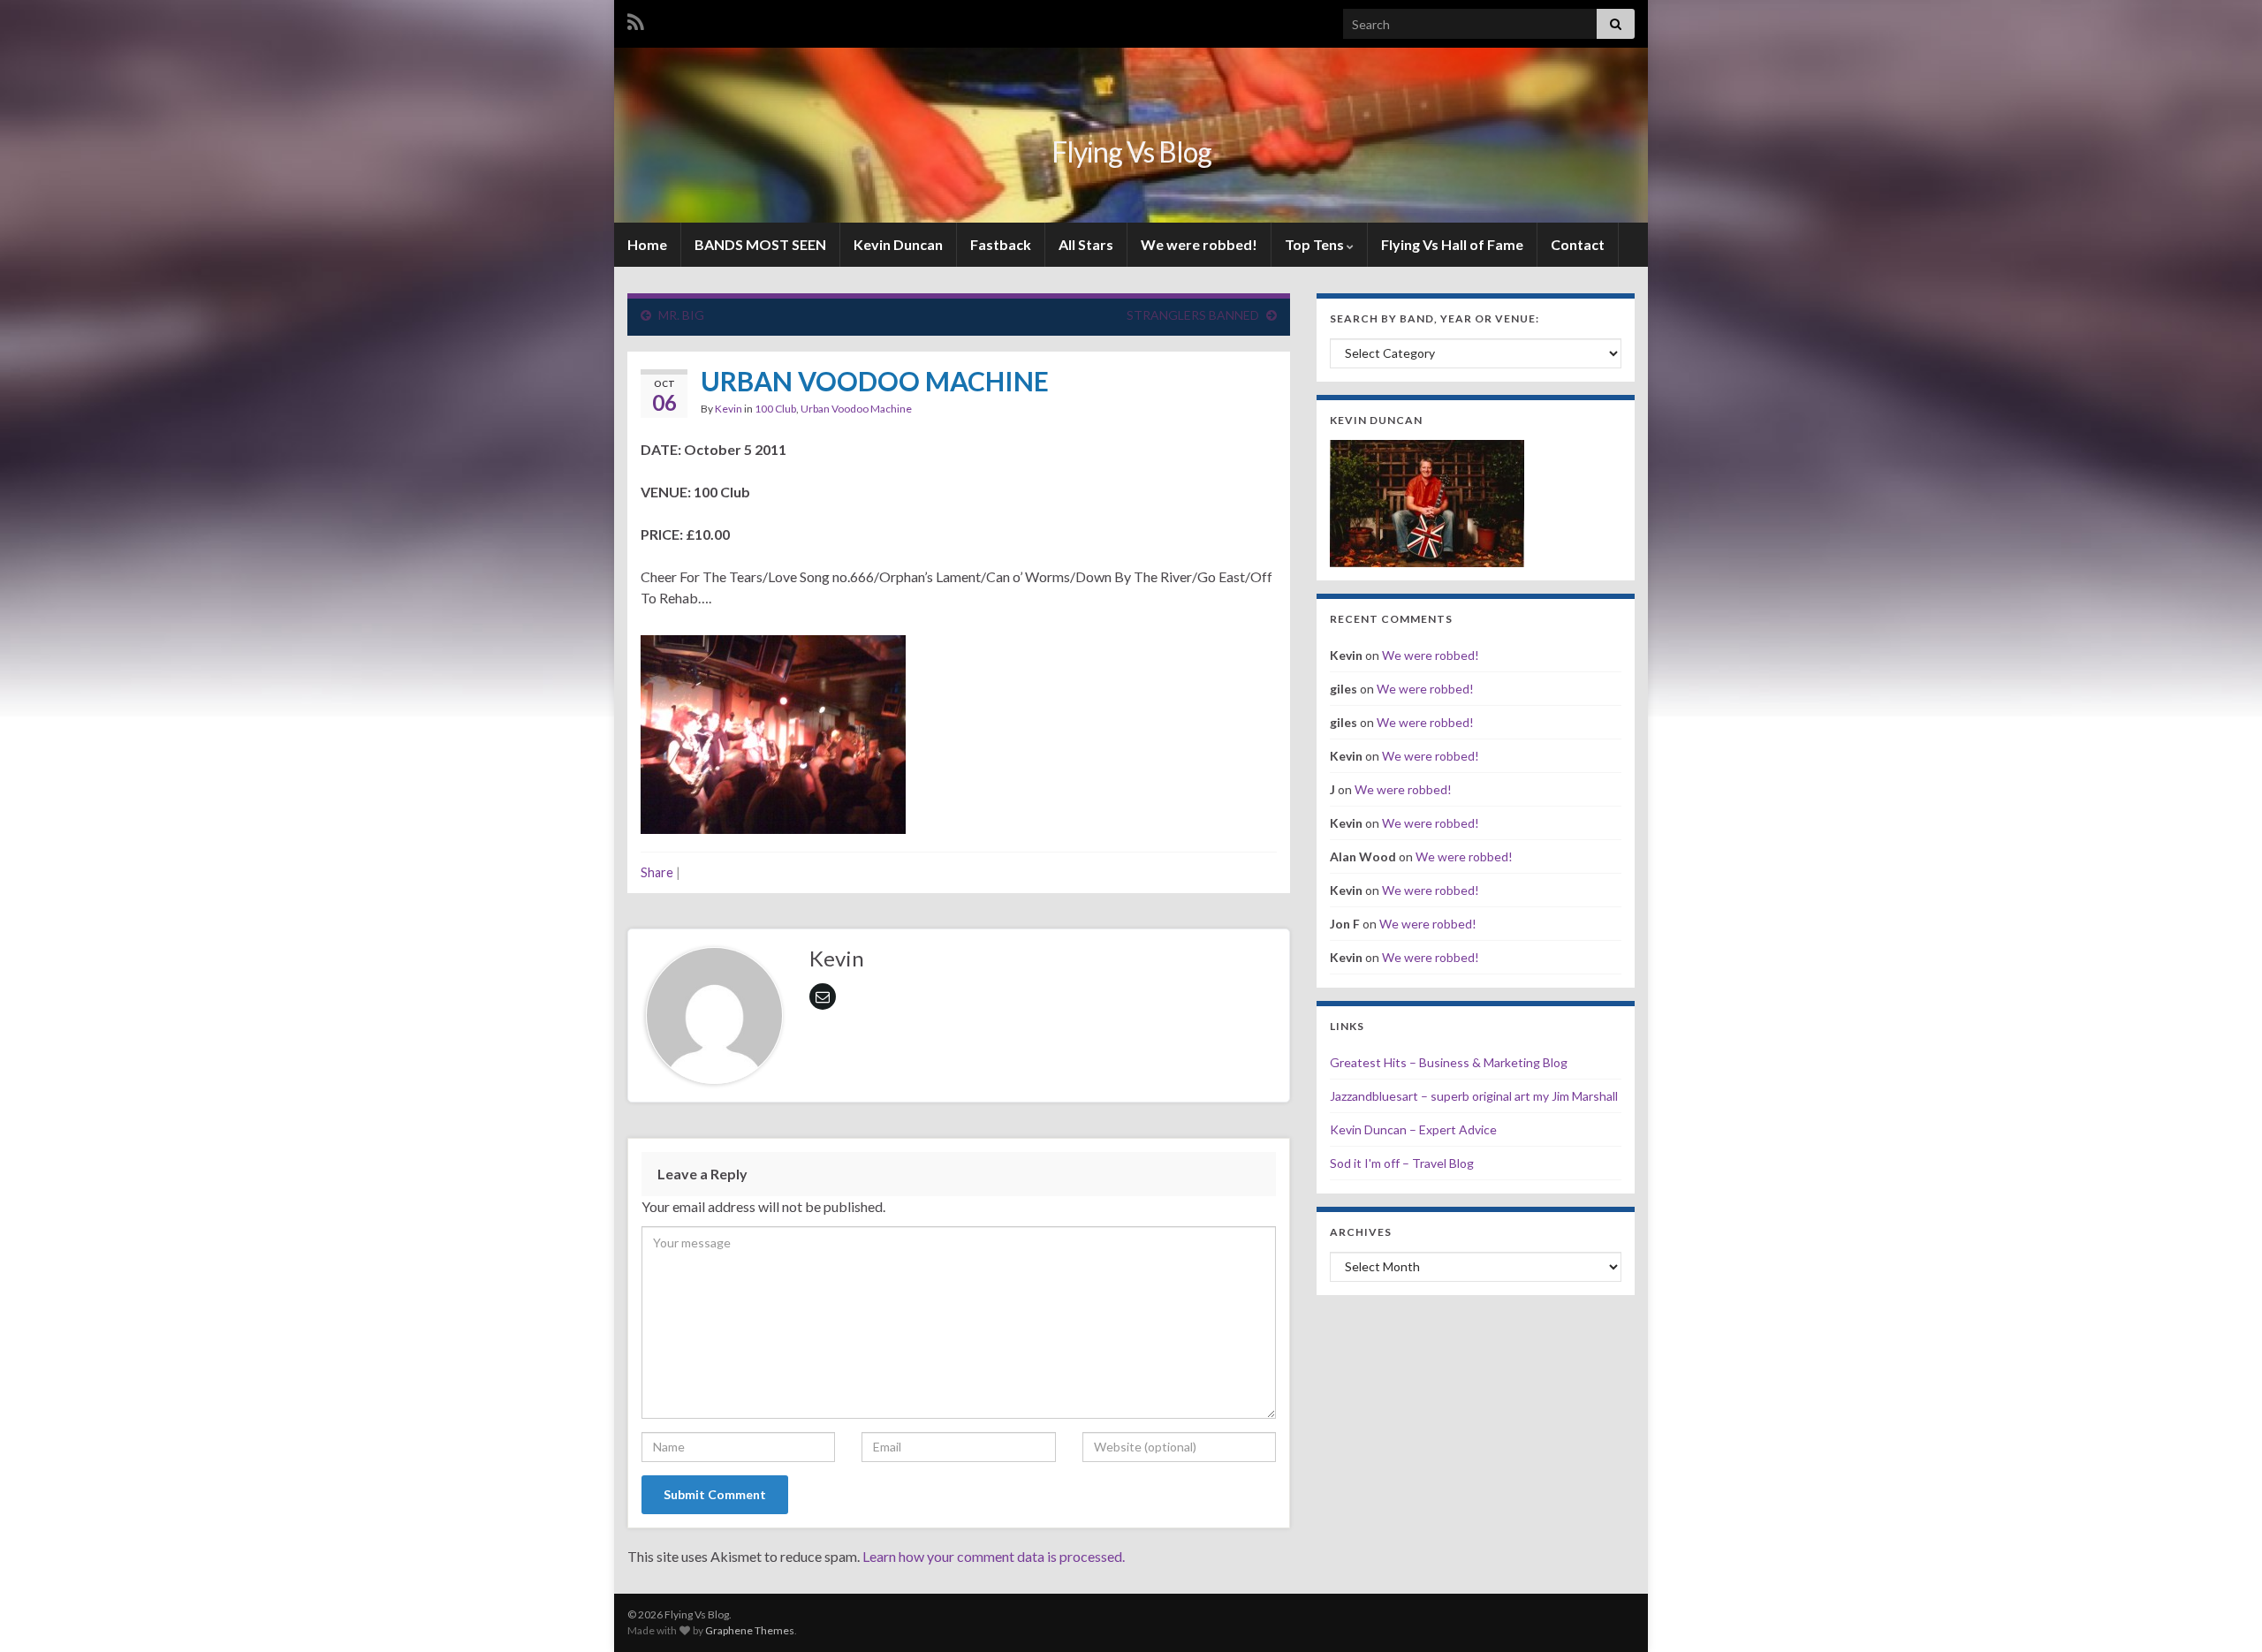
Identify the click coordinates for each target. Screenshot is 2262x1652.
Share (657, 872)
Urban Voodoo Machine (856, 409)
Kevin (729, 409)
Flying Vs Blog (1131, 152)
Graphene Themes (750, 1630)
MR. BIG (681, 315)
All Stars (1086, 244)
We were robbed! (1199, 244)
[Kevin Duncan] (1427, 501)
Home (647, 244)
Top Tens (1316, 244)
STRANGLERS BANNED (1193, 315)
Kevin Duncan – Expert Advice (1413, 1129)
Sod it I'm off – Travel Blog (1402, 1163)
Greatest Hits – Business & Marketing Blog (1449, 1062)
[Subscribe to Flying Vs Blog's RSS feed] (636, 19)
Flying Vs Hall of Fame (1452, 244)
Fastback (1001, 244)
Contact (1578, 244)
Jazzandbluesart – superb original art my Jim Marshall (1474, 1096)
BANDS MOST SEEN (760, 244)
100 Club (775, 409)
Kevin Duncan (898, 244)
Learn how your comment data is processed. (994, 1556)
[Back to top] (2222, 1612)
